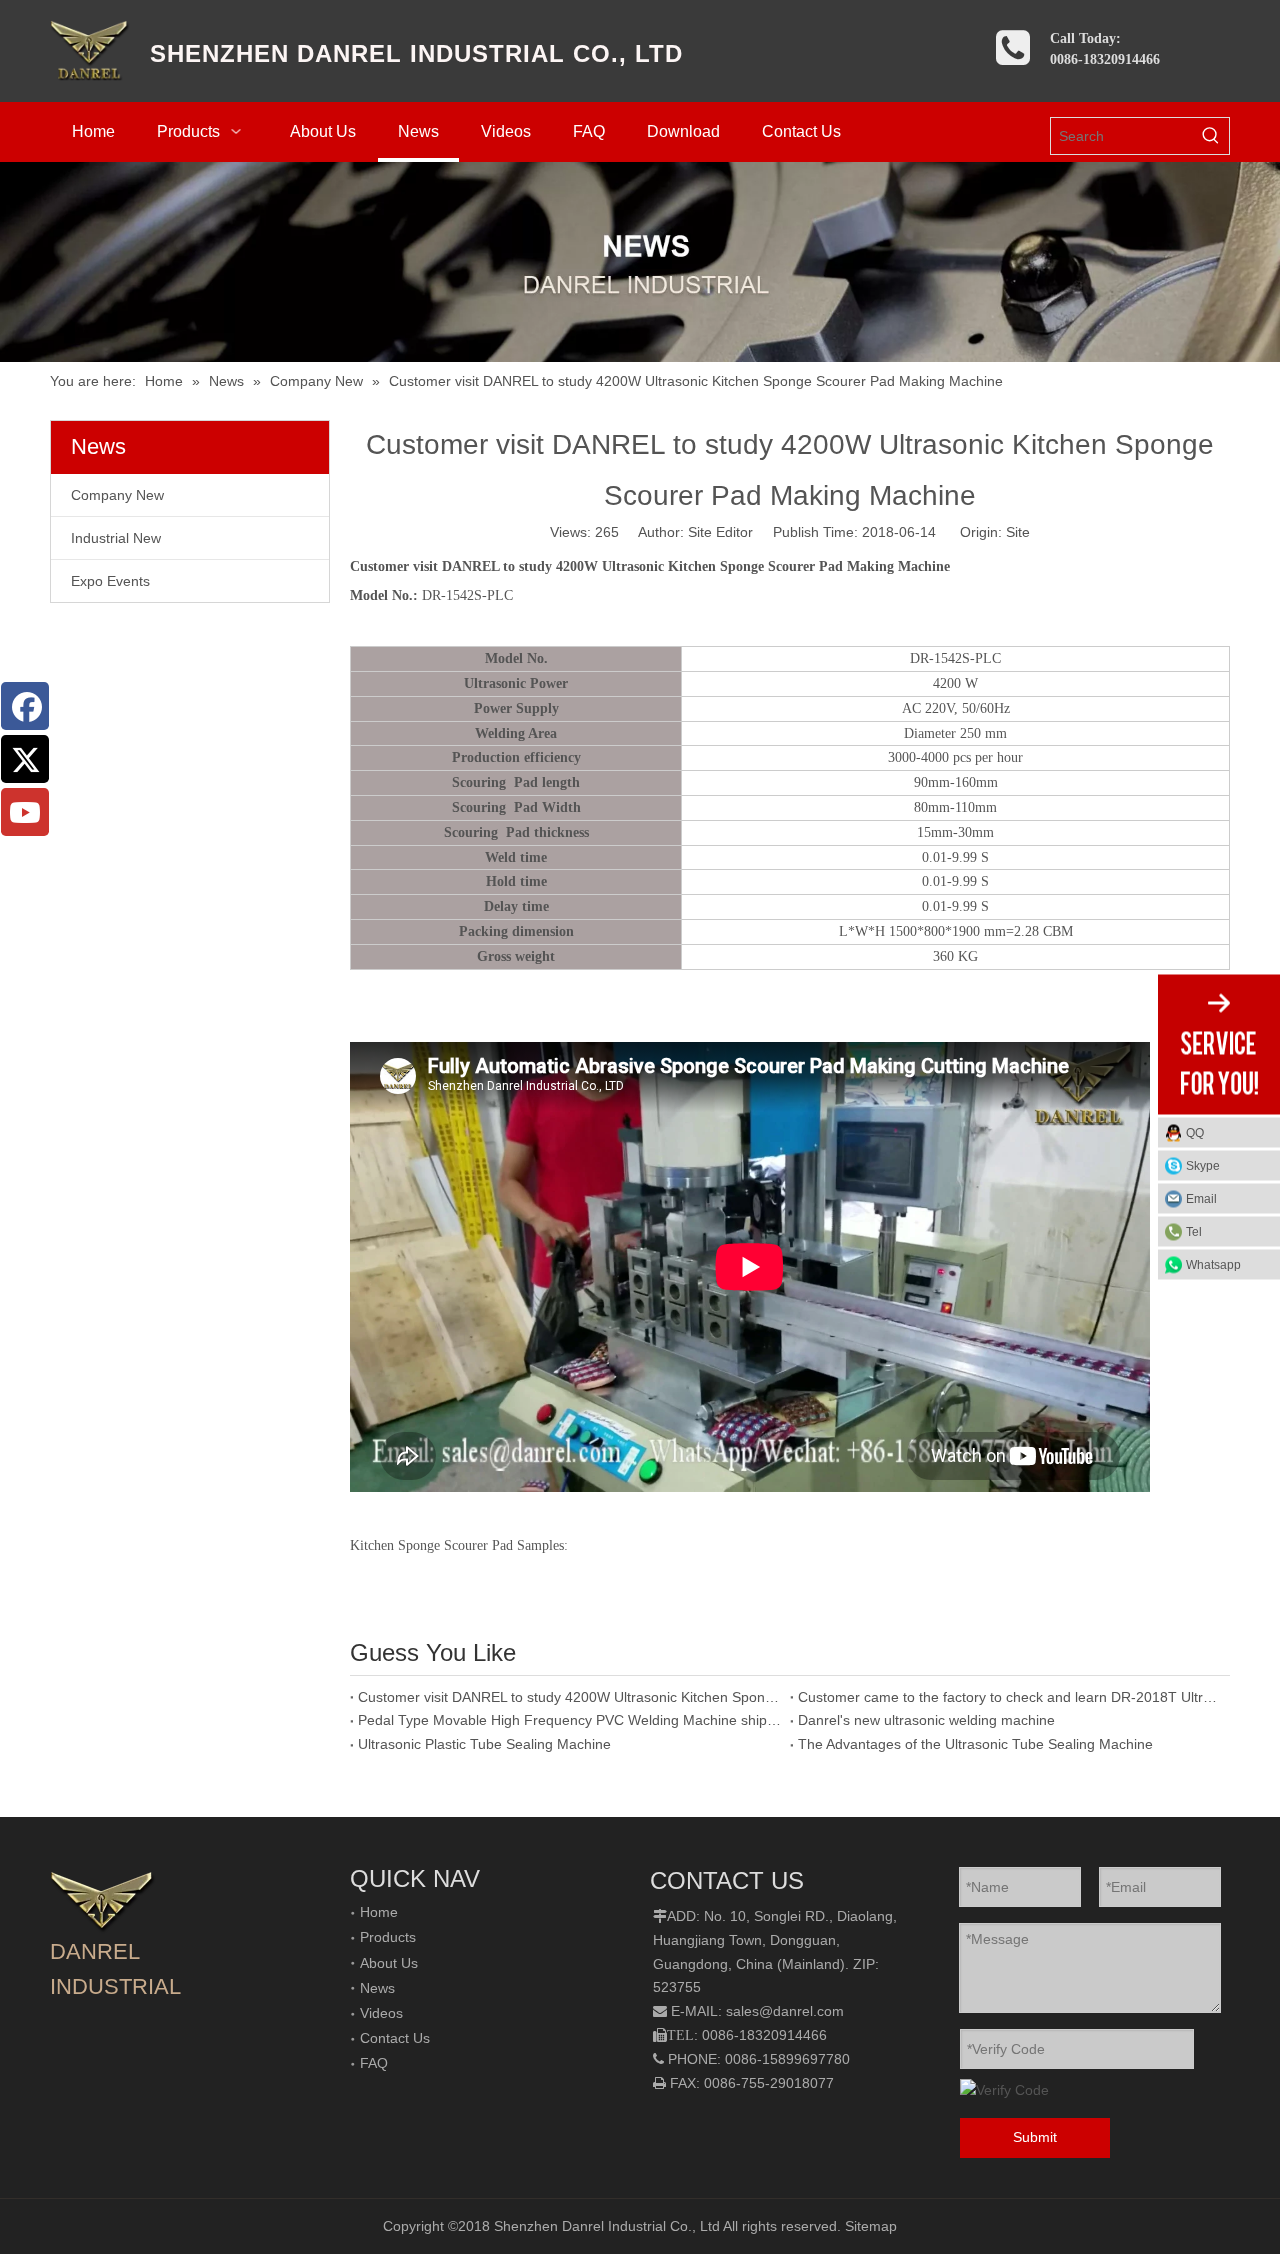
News (377, 1988)
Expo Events (110, 581)
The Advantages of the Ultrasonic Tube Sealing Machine (975, 1744)
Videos (381, 2013)
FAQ (374, 2063)
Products (388, 1937)
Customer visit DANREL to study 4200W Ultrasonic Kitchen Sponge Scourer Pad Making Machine (570, 1697)
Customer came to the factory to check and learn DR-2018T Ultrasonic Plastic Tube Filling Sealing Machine (1010, 1697)
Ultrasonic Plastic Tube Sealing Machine (484, 1744)
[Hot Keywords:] (1211, 136)
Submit (1035, 2137)
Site (1018, 532)
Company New (117, 495)
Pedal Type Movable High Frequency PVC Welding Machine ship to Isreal (570, 1720)
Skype (1203, 1166)
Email (1201, 1199)
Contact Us (395, 2038)
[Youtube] (25, 812)
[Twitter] (25, 759)
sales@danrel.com (785, 2011)
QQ (1195, 1133)
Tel (1194, 1232)
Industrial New (116, 538)
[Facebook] (25, 706)
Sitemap (871, 2226)
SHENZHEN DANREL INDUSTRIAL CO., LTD (416, 53)
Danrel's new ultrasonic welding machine (926, 1720)
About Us (389, 1963)
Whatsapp (1213, 1265)
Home (379, 1912)
